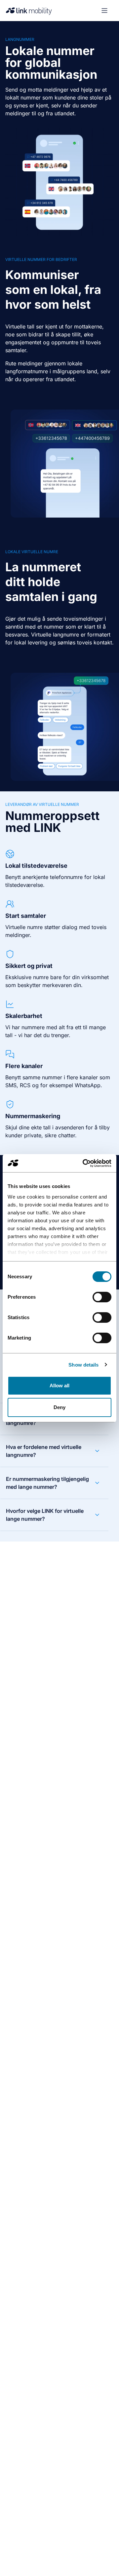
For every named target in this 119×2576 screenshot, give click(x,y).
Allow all (60, 1386)
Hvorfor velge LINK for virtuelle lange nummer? (45, 1515)
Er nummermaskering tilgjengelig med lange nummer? (47, 1483)
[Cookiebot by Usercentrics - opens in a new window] (84, 1163)
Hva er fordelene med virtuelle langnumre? (44, 1451)
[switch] (102, 1297)
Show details (83, 1365)
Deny (59, 1407)
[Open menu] (104, 11)
